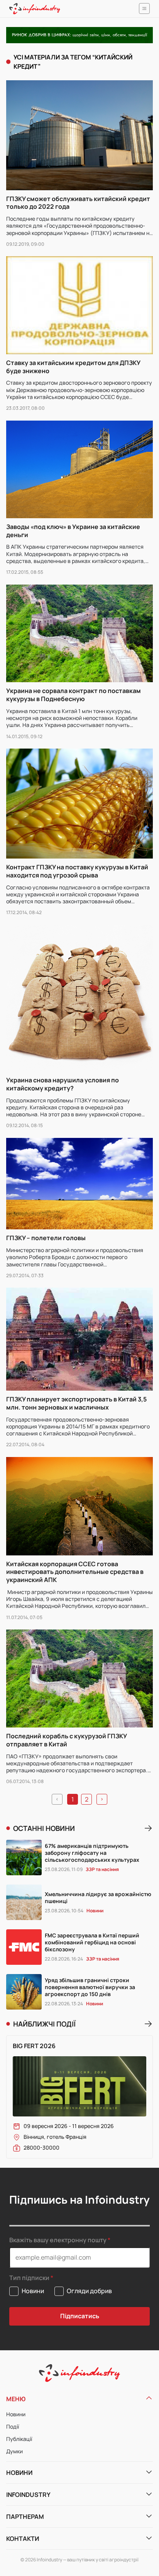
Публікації (19, 2439)
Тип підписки (29, 2278)
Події (13, 2426)
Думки (14, 2451)
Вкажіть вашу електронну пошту (58, 2240)
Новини (16, 2414)
